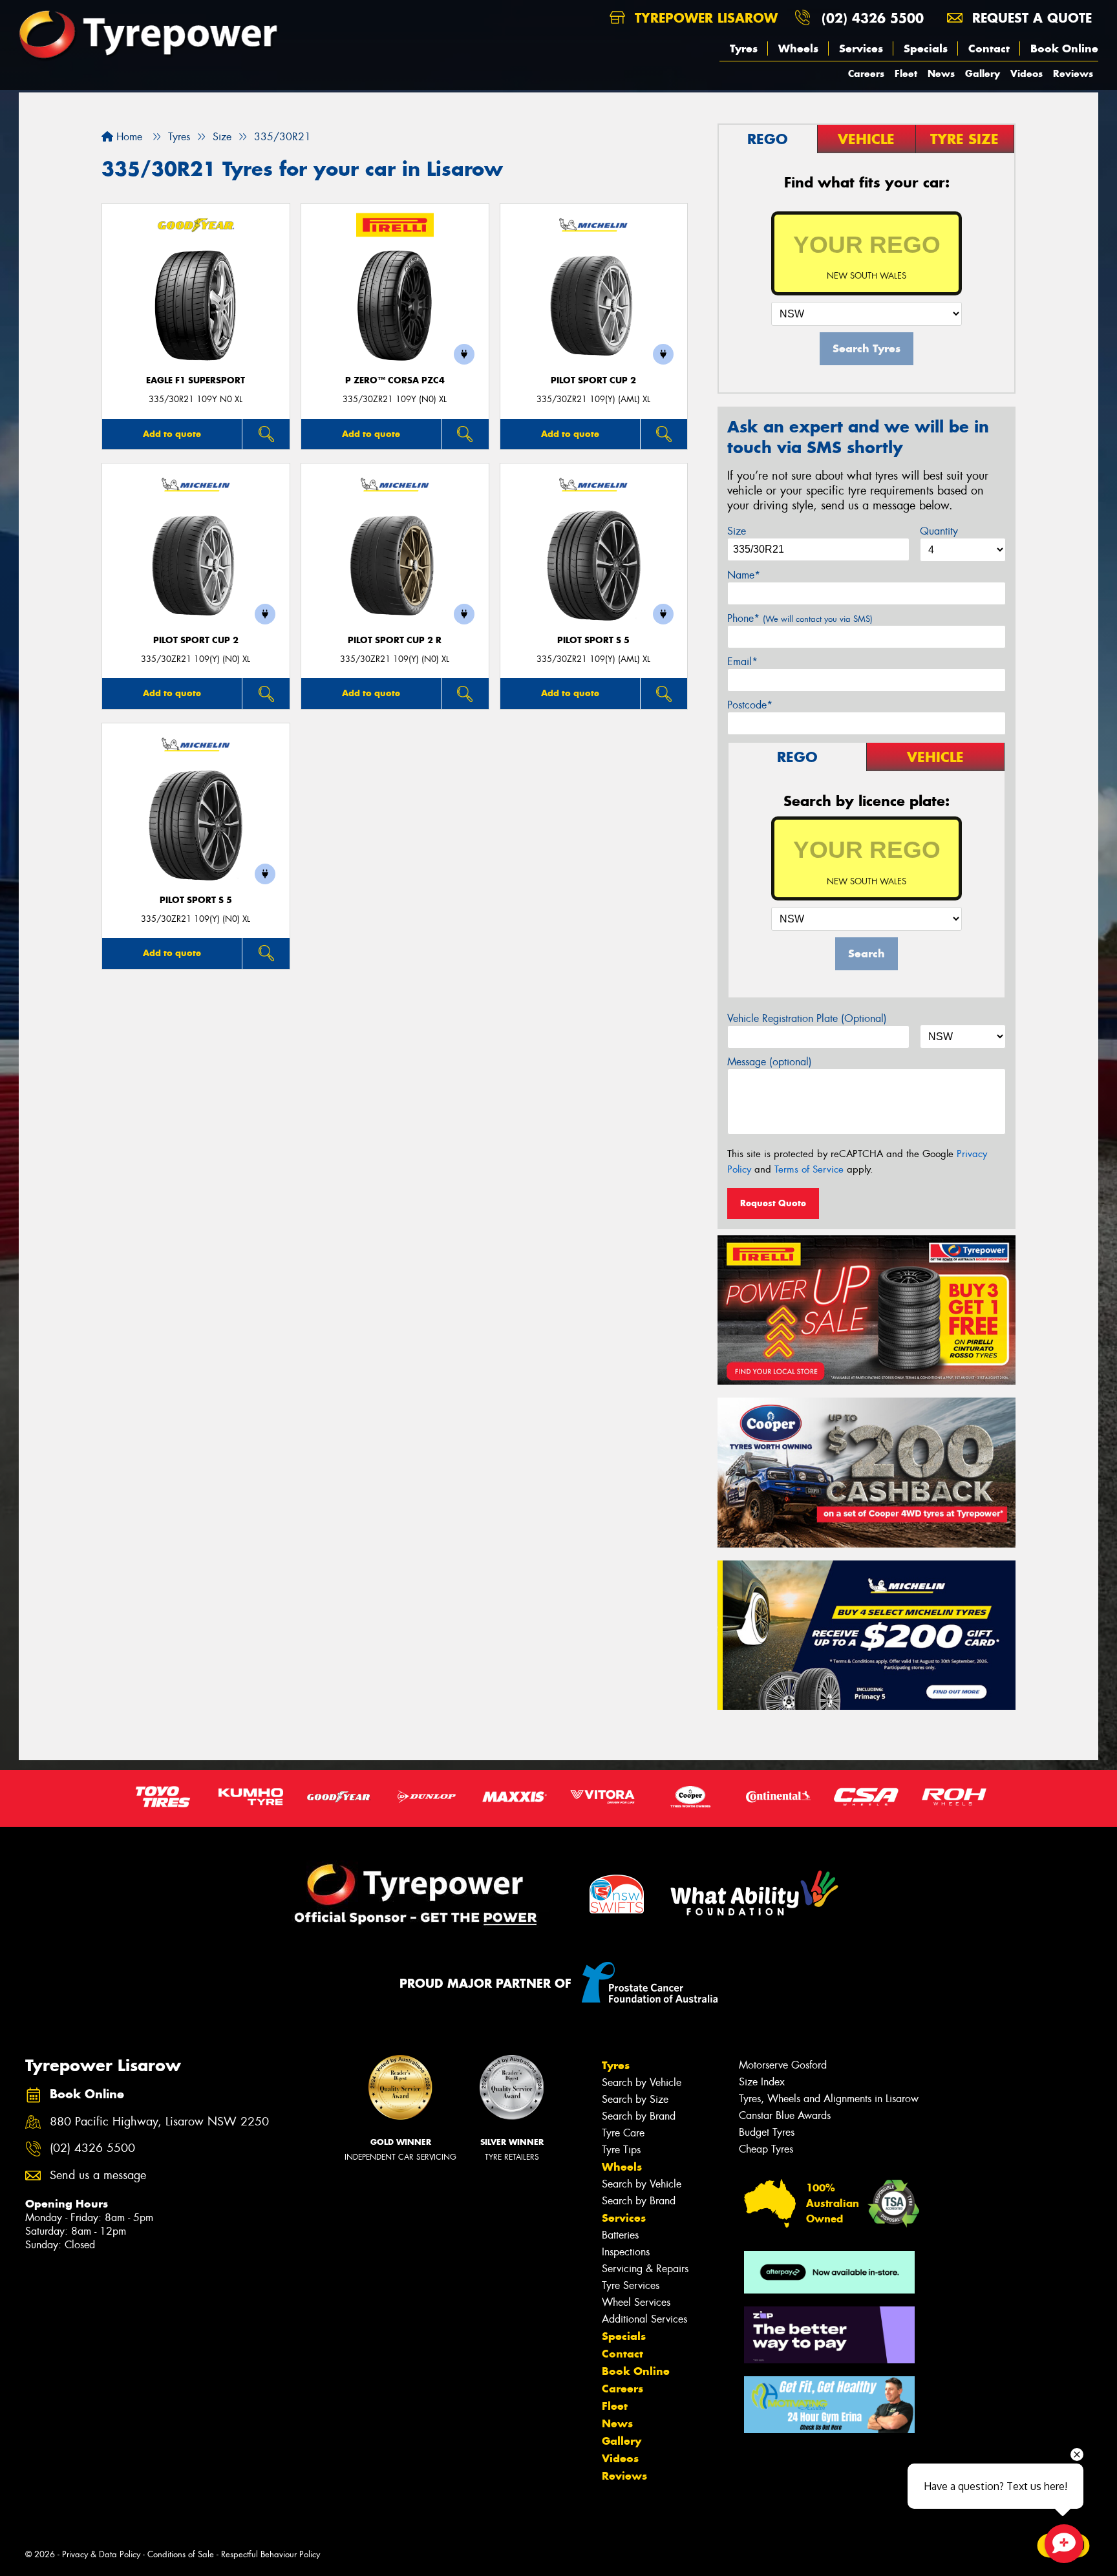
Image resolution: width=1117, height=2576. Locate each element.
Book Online (1064, 48)
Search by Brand (639, 2116)
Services (861, 48)
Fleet (906, 73)
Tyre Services (631, 2285)
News (941, 73)
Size (737, 531)
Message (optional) (770, 1062)
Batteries (620, 2235)
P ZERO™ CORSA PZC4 (395, 380)
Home (128, 137)
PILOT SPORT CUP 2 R (395, 640)
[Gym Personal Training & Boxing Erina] (829, 2405)
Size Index (762, 2082)
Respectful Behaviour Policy (271, 2554)
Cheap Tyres (766, 2149)
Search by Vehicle (642, 2082)
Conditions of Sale (181, 2554)
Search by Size (635, 2099)
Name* (744, 575)
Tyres (744, 48)
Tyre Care (623, 2133)
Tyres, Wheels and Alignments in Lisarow (829, 2099)
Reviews (1073, 73)
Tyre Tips (621, 2150)
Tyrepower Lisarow (704, 18)
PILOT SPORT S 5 (593, 640)
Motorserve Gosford (783, 2065)
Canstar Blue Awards (785, 2115)
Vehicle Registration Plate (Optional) (807, 1018)
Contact (989, 48)
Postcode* (750, 705)
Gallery (983, 73)
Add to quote (172, 434)
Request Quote (773, 1203)
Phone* (800, 618)
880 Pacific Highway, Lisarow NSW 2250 (159, 2122)
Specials (926, 48)
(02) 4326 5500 (873, 18)
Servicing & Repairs (645, 2269)
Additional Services (644, 2319)
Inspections (626, 2252)
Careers (866, 73)
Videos (1027, 73)
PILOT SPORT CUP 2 (593, 380)
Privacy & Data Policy (101, 2554)
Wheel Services (636, 2302)
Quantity (939, 531)
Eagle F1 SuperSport (196, 380)
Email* (742, 662)
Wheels (798, 48)
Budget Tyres (767, 2132)
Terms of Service (809, 1169)
